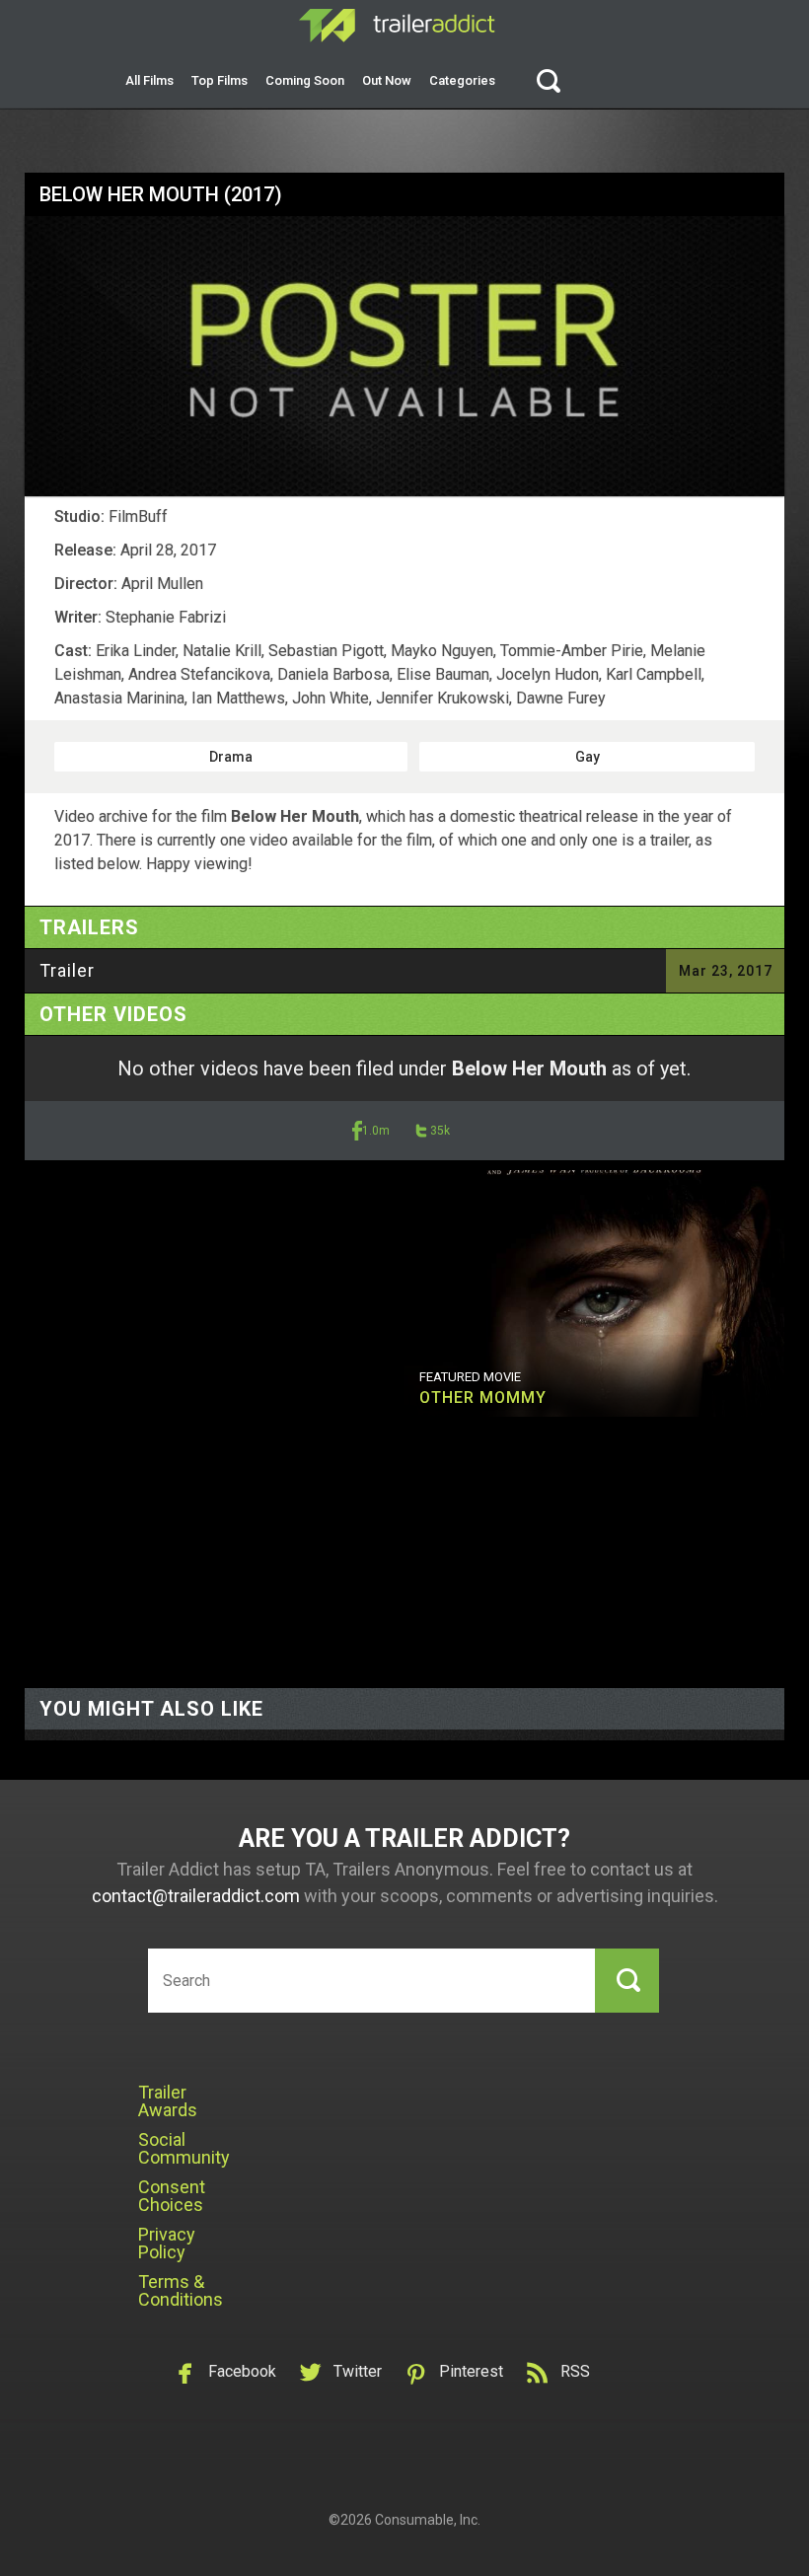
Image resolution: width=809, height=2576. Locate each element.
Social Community (184, 2148)
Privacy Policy (167, 2243)
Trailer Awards (168, 2101)
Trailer (67, 970)
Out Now (387, 80)
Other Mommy (483, 1398)
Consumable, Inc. (428, 2520)
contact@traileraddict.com (196, 1896)
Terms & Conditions (181, 2290)
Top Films (220, 80)
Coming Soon (305, 80)
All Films (149, 80)
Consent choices (172, 2196)
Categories (462, 80)
